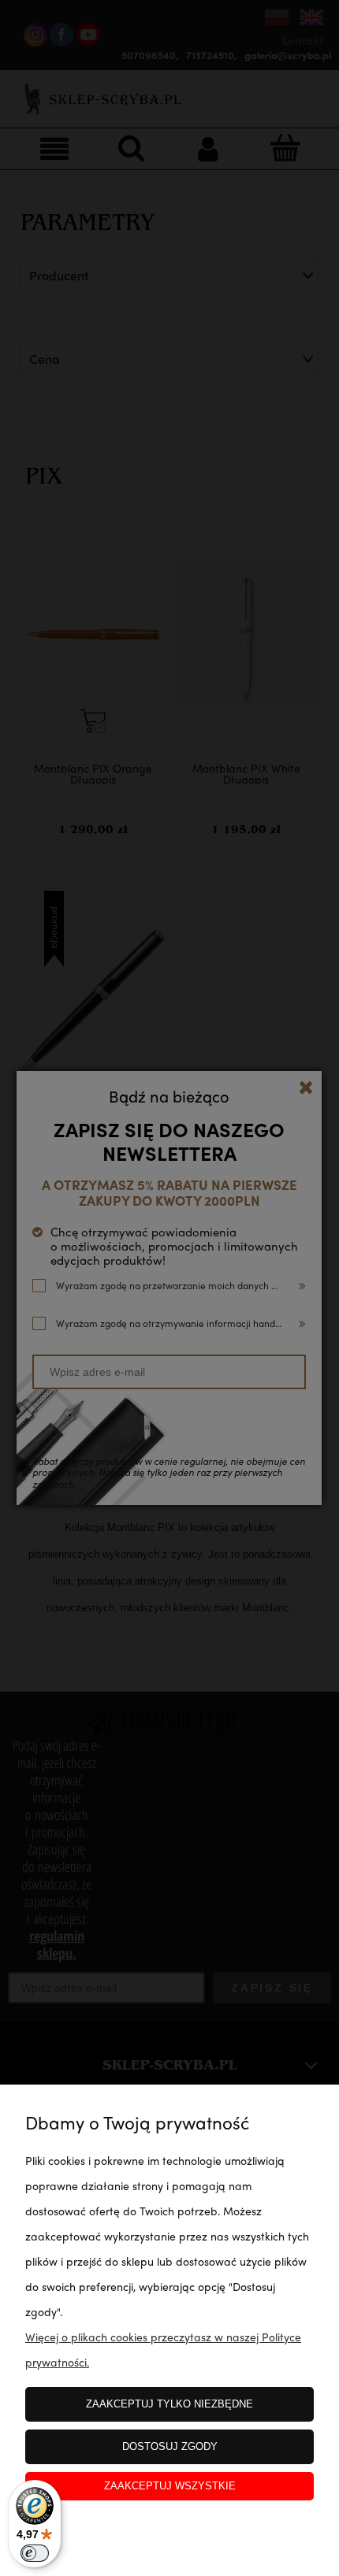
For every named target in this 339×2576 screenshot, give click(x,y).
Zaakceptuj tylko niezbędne (169, 2404)
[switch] (35, 2553)
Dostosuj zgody (170, 2446)
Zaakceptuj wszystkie (170, 2486)
